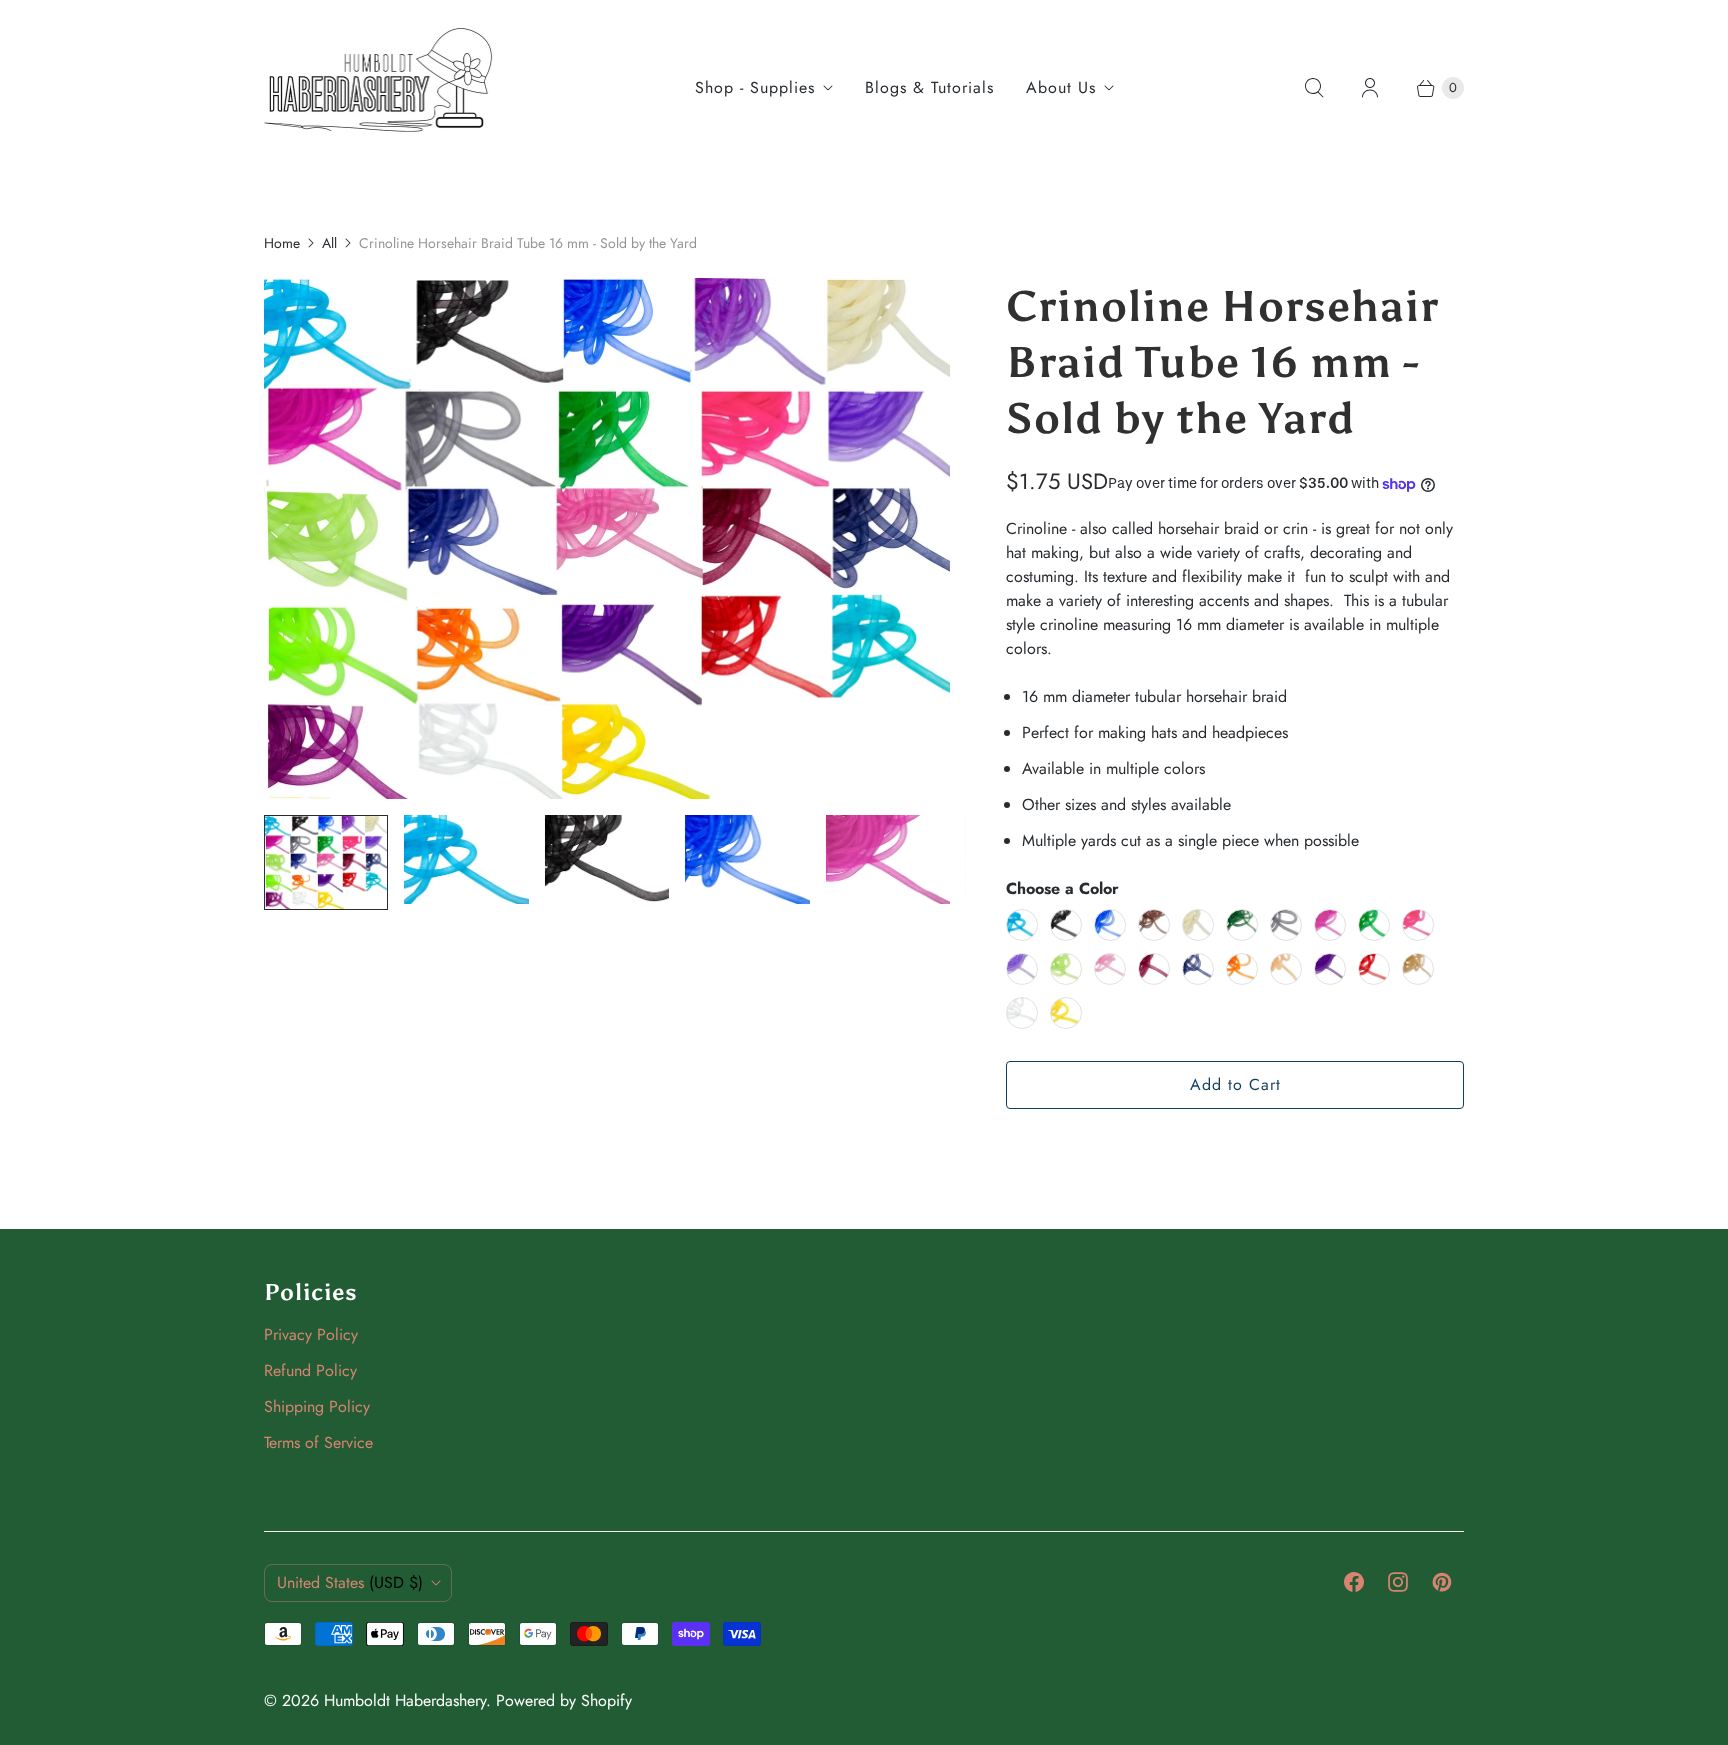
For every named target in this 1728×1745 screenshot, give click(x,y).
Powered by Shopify (564, 1700)
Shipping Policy (317, 1406)
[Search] (1314, 88)
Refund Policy (310, 1370)
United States (350, 1582)
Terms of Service (318, 1442)
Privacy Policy (311, 1334)
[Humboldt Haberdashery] (379, 88)
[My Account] (1370, 88)
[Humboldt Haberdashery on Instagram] (1398, 1582)
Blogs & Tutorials (929, 87)
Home (282, 243)
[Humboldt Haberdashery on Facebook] (1354, 1582)
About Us (1061, 87)
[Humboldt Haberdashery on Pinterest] (1442, 1582)
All (329, 243)
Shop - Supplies (755, 87)
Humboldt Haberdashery (405, 1700)
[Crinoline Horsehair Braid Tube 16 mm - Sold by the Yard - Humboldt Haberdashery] (607, 539)
